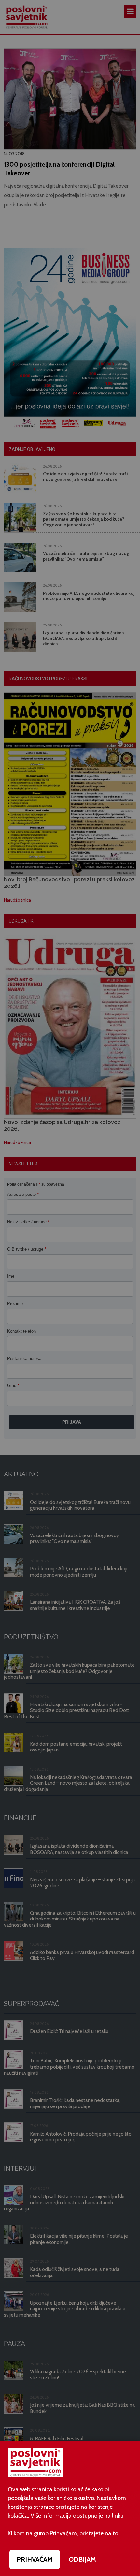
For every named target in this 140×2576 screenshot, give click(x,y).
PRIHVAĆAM (35, 2559)
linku (118, 2516)
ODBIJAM (82, 2559)
